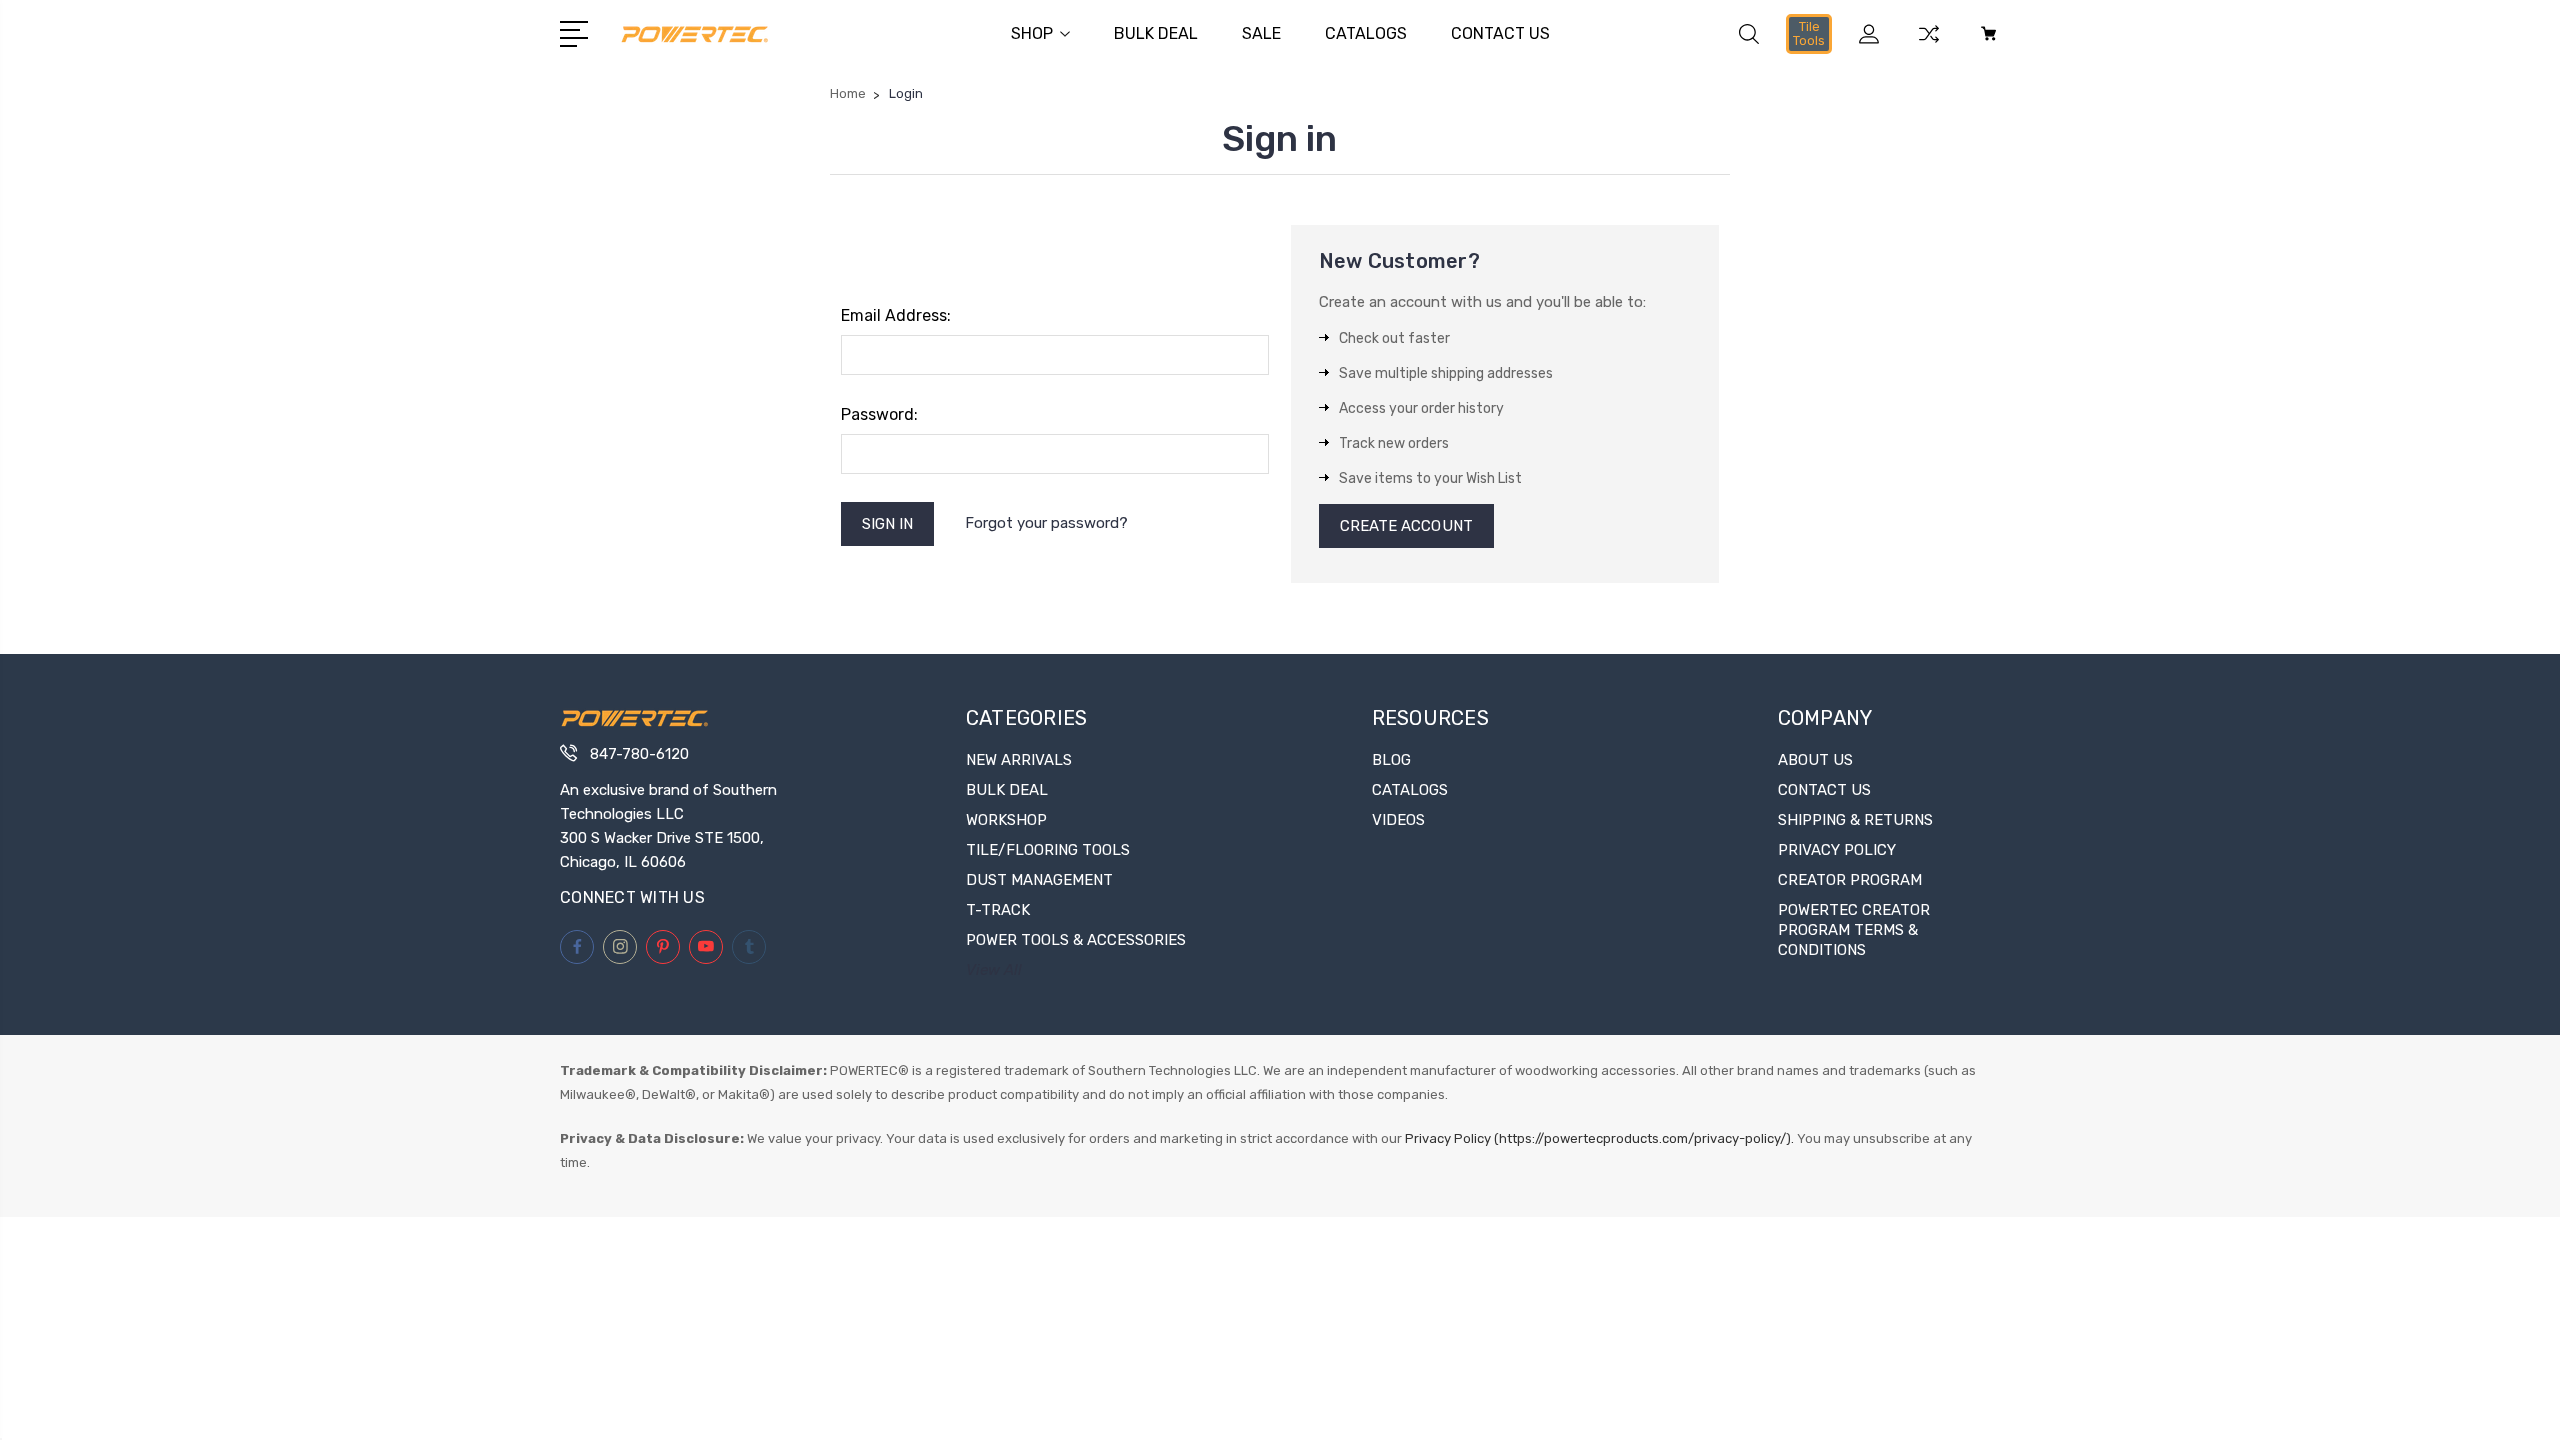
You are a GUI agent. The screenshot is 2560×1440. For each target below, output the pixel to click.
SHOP (1032, 33)
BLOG (1391, 760)
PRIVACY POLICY (1837, 850)
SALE (1261, 33)
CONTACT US (1500, 33)
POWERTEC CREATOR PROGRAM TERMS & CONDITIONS (1854, 930)
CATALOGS (1366, 33)
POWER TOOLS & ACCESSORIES (1076, 940)
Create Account (1406, 526)
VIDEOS (1398, 820)
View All (994, 970)
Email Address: (896, 315)
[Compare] (1929, 46)
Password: (879, 414)
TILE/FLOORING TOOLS (1048, 850)
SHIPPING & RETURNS (1855, 820)
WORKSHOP (1006, 820)
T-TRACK (998, 910)
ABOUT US (1815, 760)
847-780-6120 (639, 754)
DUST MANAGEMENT (1039, 880)
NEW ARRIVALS (1019, 760)
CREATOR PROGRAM (1850, 880)
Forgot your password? (1046, 523)
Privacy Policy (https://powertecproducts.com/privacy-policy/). (1599, 1138)
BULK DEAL (1156, 33)
